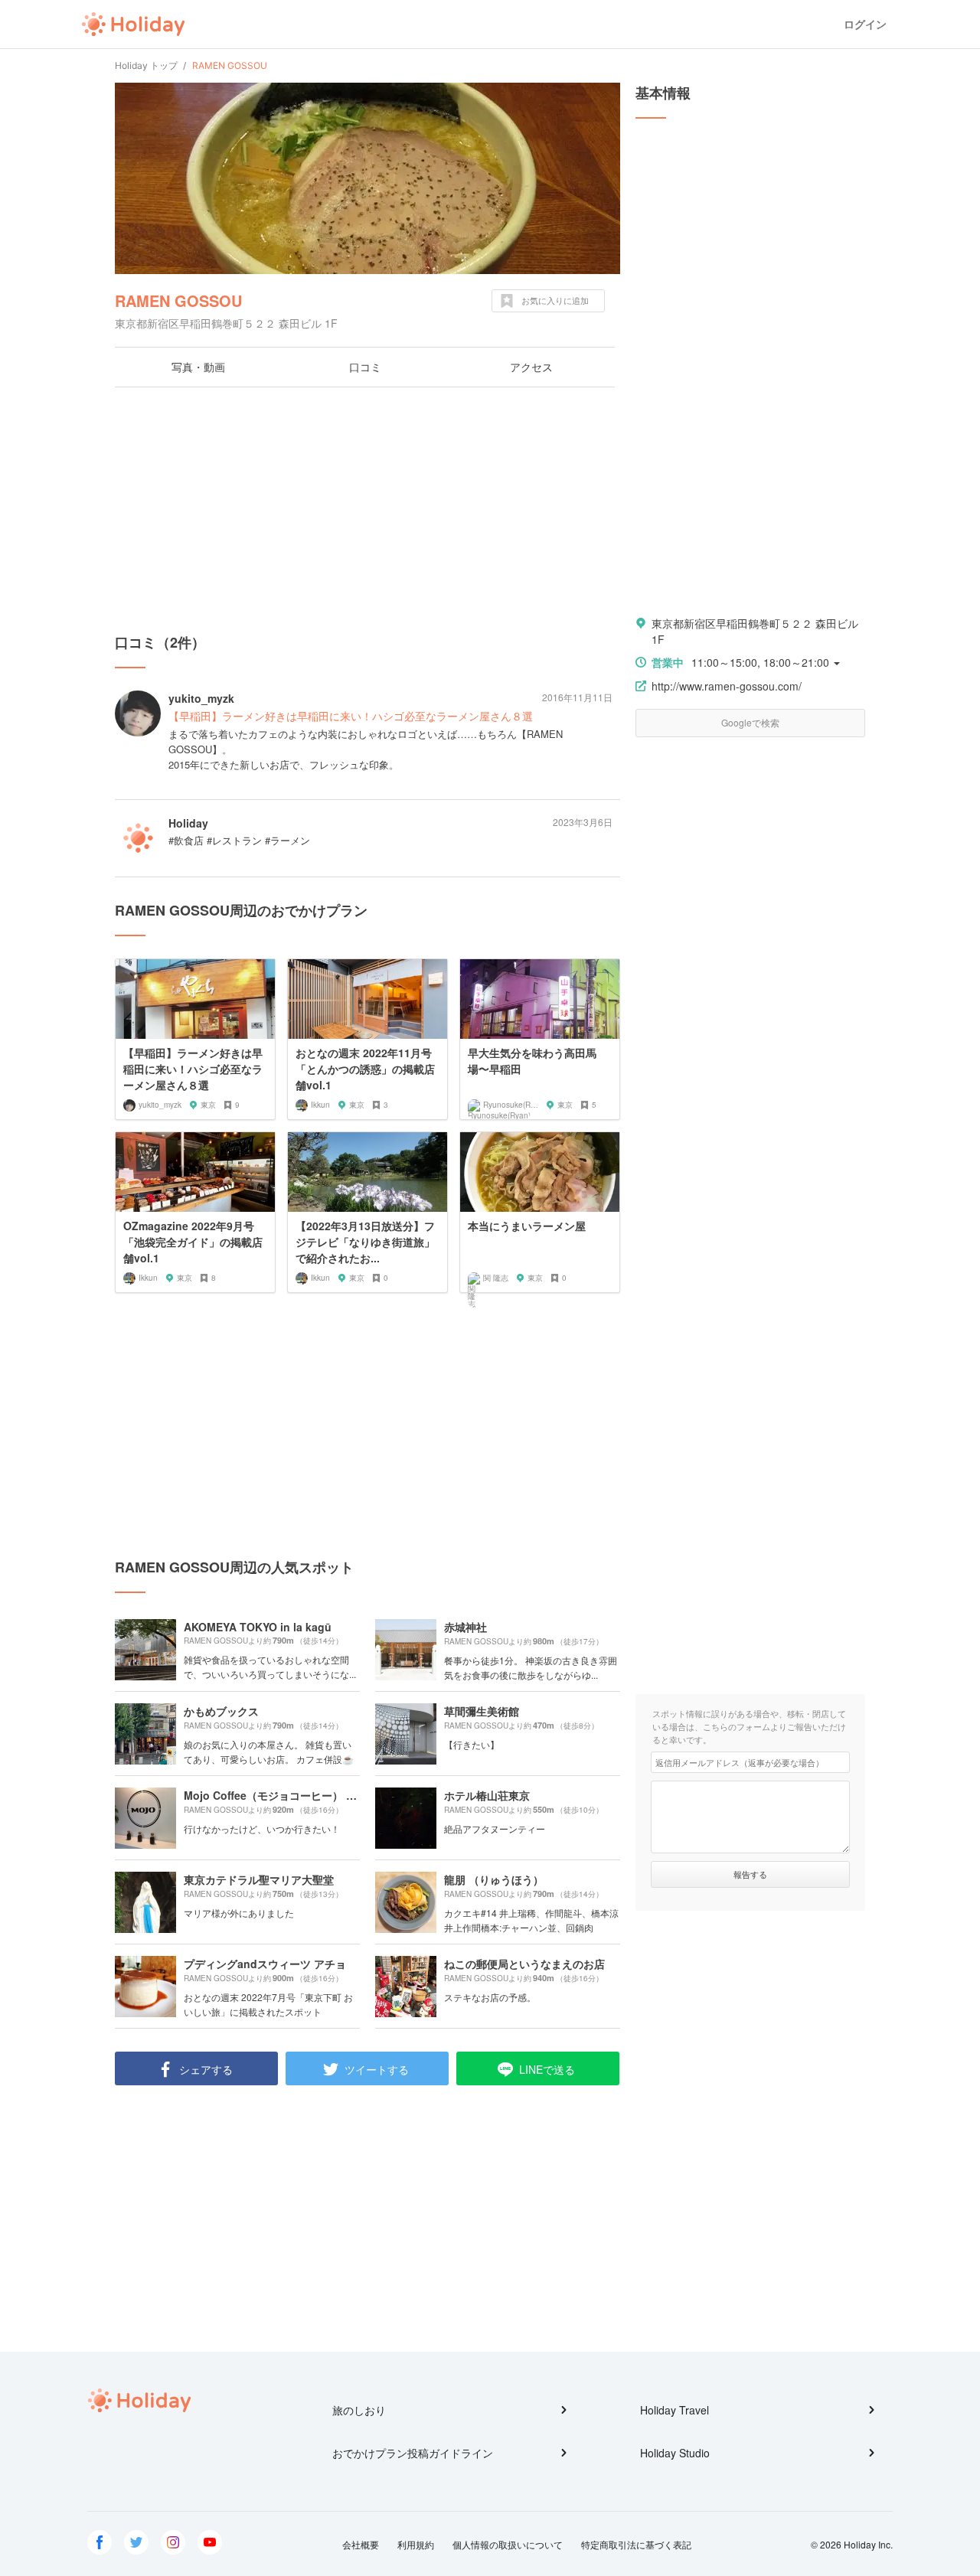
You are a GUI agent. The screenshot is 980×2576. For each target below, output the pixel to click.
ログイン (865, 24)
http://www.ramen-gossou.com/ (727, 686)
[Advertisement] (367, 510)
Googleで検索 (750, 722)
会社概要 (361, 2544)
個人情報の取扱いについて (508, 2544)
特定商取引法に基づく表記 (636, 2544)
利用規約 (416, 2544)
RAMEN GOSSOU (178, 300)
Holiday (133, 24)
